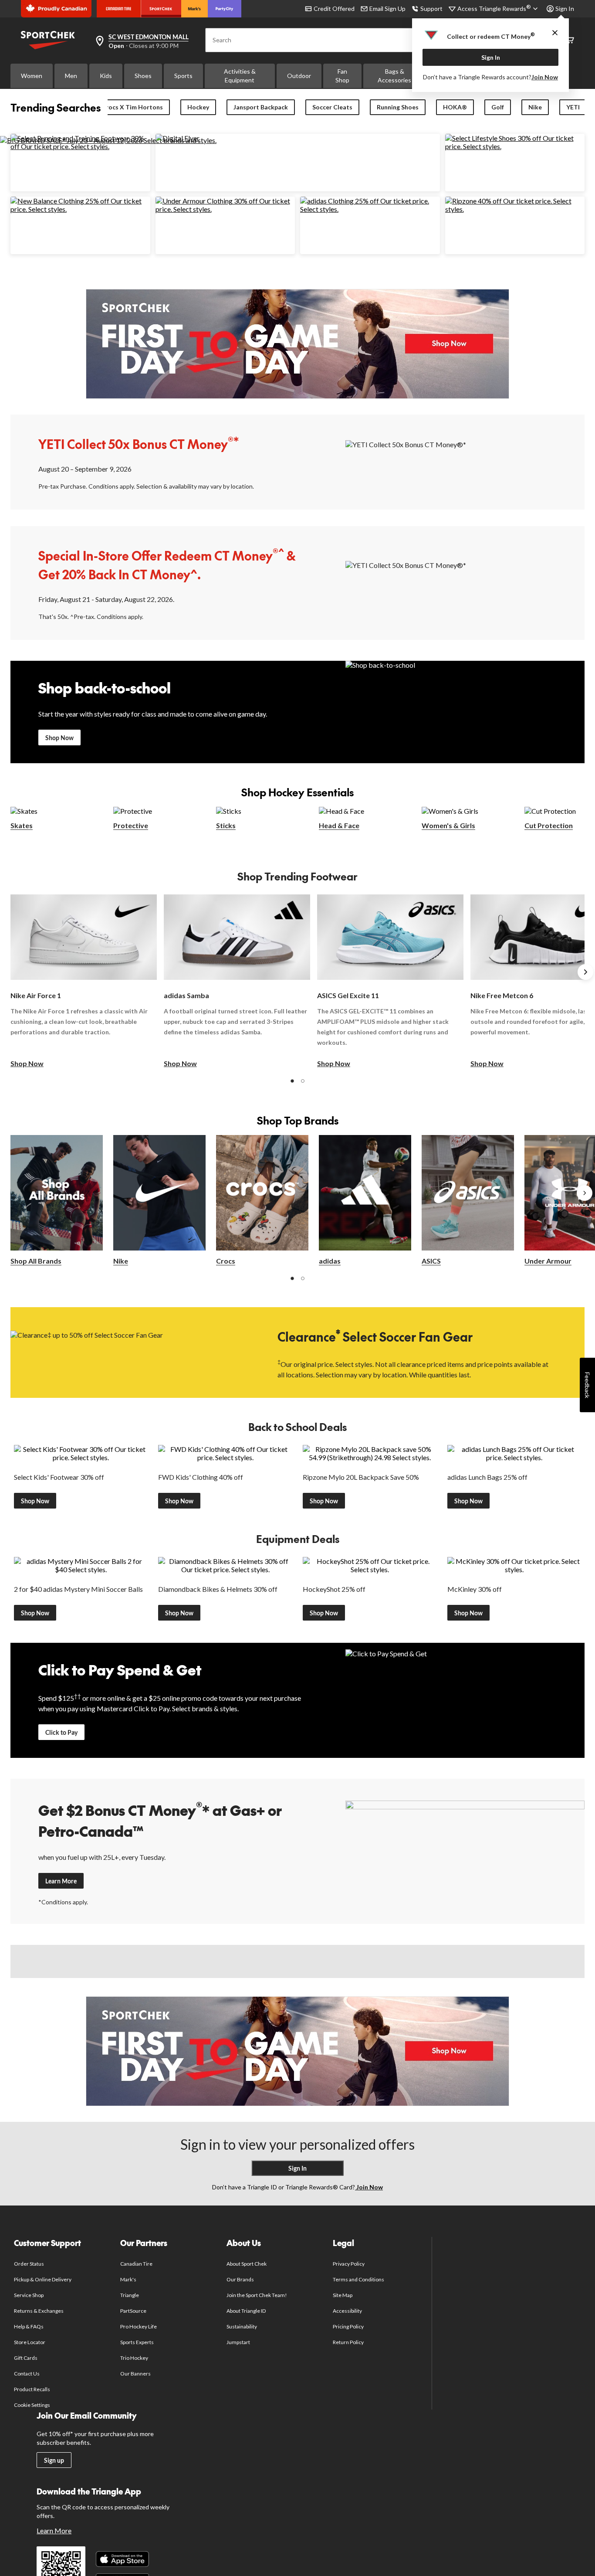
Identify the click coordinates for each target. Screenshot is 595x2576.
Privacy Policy (349, 2264)
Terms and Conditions (359, 2279)
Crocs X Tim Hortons (132, 107)
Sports (183, 76)
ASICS (431, 1261)
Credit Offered (334, 8)
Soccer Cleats (332, 107)
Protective (131, 825)
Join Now (545, 77)
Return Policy (348, 2342)
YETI (573, 107)
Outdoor (299, 76)
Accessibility (348, 2311)
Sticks (226, 825)
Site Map (343, 2295)
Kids (106, 76)
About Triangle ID (246, 2311)
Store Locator (30, 2342)
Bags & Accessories (394, 76)
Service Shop (29, 2295)
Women (32, 76)
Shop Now (59, 738)
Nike (535, 107)
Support (431, 8)
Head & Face (339, 825)
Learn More (61, 1881)
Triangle (130, 2295)
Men (71, 76)
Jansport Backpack (261, 107)
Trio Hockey (134, 2358)
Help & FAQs (29, 2326)
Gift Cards (26, 2358)
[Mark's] (194, 9)
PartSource (133, 2311)
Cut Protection (549, 825)
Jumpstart (238, 2342)
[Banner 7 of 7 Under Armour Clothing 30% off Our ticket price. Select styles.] (225, 209)
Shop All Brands (36, 1261)
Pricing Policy (348, 2326)
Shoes (143, 76)
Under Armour (548, 1261)
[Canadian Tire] (119, 9)
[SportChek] (161, 9)
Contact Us (27, 2374)
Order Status (29, 2264)
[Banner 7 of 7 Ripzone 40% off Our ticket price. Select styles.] (515, 209)
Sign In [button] (565, 8)
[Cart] (570, 40)
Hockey (198, 107)
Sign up (54, 2460)
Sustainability (242, 2326)
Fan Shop (342, 76)
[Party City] (225, 9)
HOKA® (455, 107)
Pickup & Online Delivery (43, 2279)
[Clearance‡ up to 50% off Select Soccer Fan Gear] (130, 1352)
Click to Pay (61, 1732)
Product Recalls (32, 2389)
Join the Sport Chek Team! (257, 2295)
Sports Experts (137, 2342)
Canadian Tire (137, 2264)
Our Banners (135, 2374)
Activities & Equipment (240, 76)
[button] (292, 1081)
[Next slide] (585, 972)
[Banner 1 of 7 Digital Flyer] (177, 138)
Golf (498, 107)
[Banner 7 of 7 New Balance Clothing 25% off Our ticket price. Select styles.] (80, 209)
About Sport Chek (247, 2264)
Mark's (128, 2279)
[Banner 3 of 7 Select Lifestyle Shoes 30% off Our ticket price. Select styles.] (515, 146)
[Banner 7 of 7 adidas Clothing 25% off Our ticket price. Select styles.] (370, 209)
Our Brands (240, 2279)
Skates (22, 825)
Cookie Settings (32, 2405)
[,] (585, 1193)
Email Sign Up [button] (387, 8)
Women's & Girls (448, 825)
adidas (330, 1261)
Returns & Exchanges (39, 2311)
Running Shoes (398, 107)
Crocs (226, 1261)
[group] (84, 982)
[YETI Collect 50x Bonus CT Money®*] (465, 462)
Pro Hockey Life (139, 2326)
